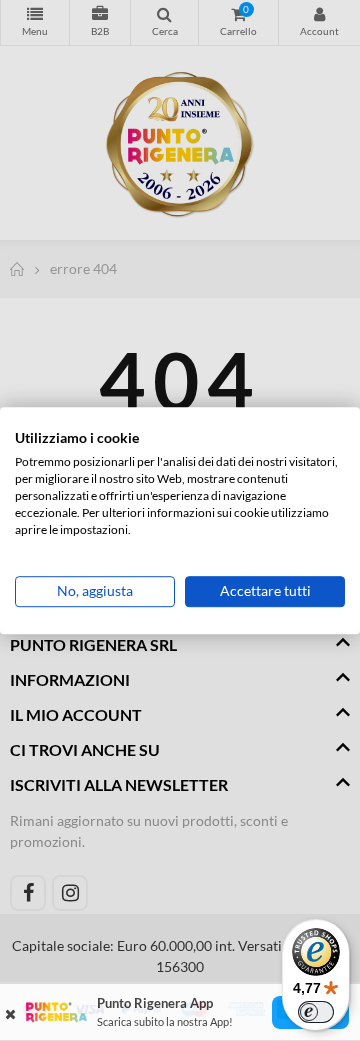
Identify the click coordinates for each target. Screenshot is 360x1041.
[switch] (316, 1012)
